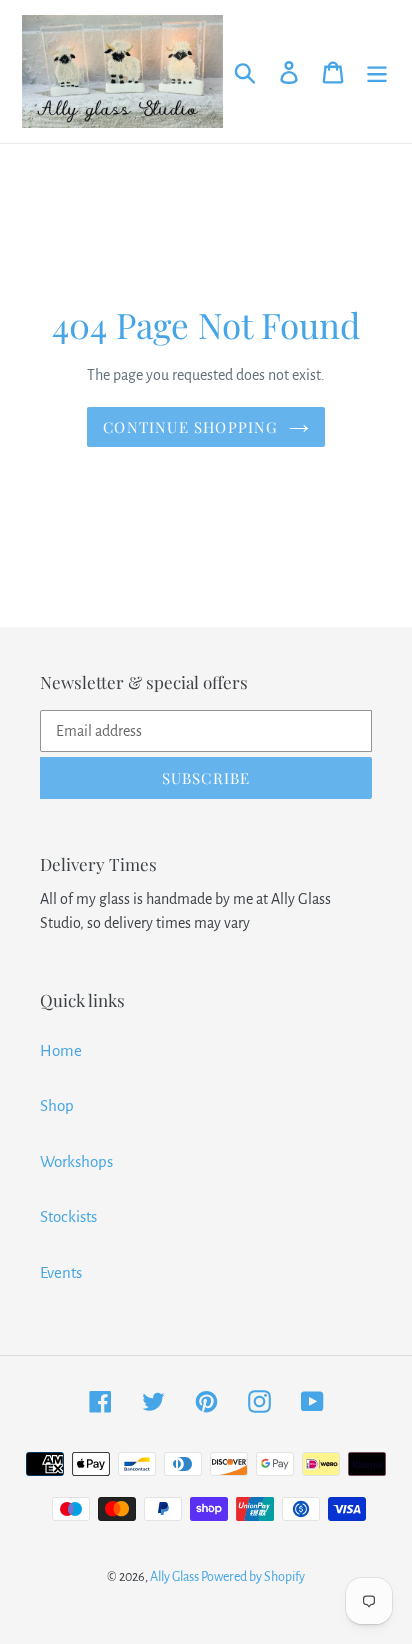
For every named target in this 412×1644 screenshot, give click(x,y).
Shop (57, 1105)
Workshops (76, 1161)
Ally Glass (175, 1577)
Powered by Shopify (253, 1577)
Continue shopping (190, 427)
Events (61, 1272)
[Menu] (377, 72)
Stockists (68, 1216)
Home (61, 1050)
